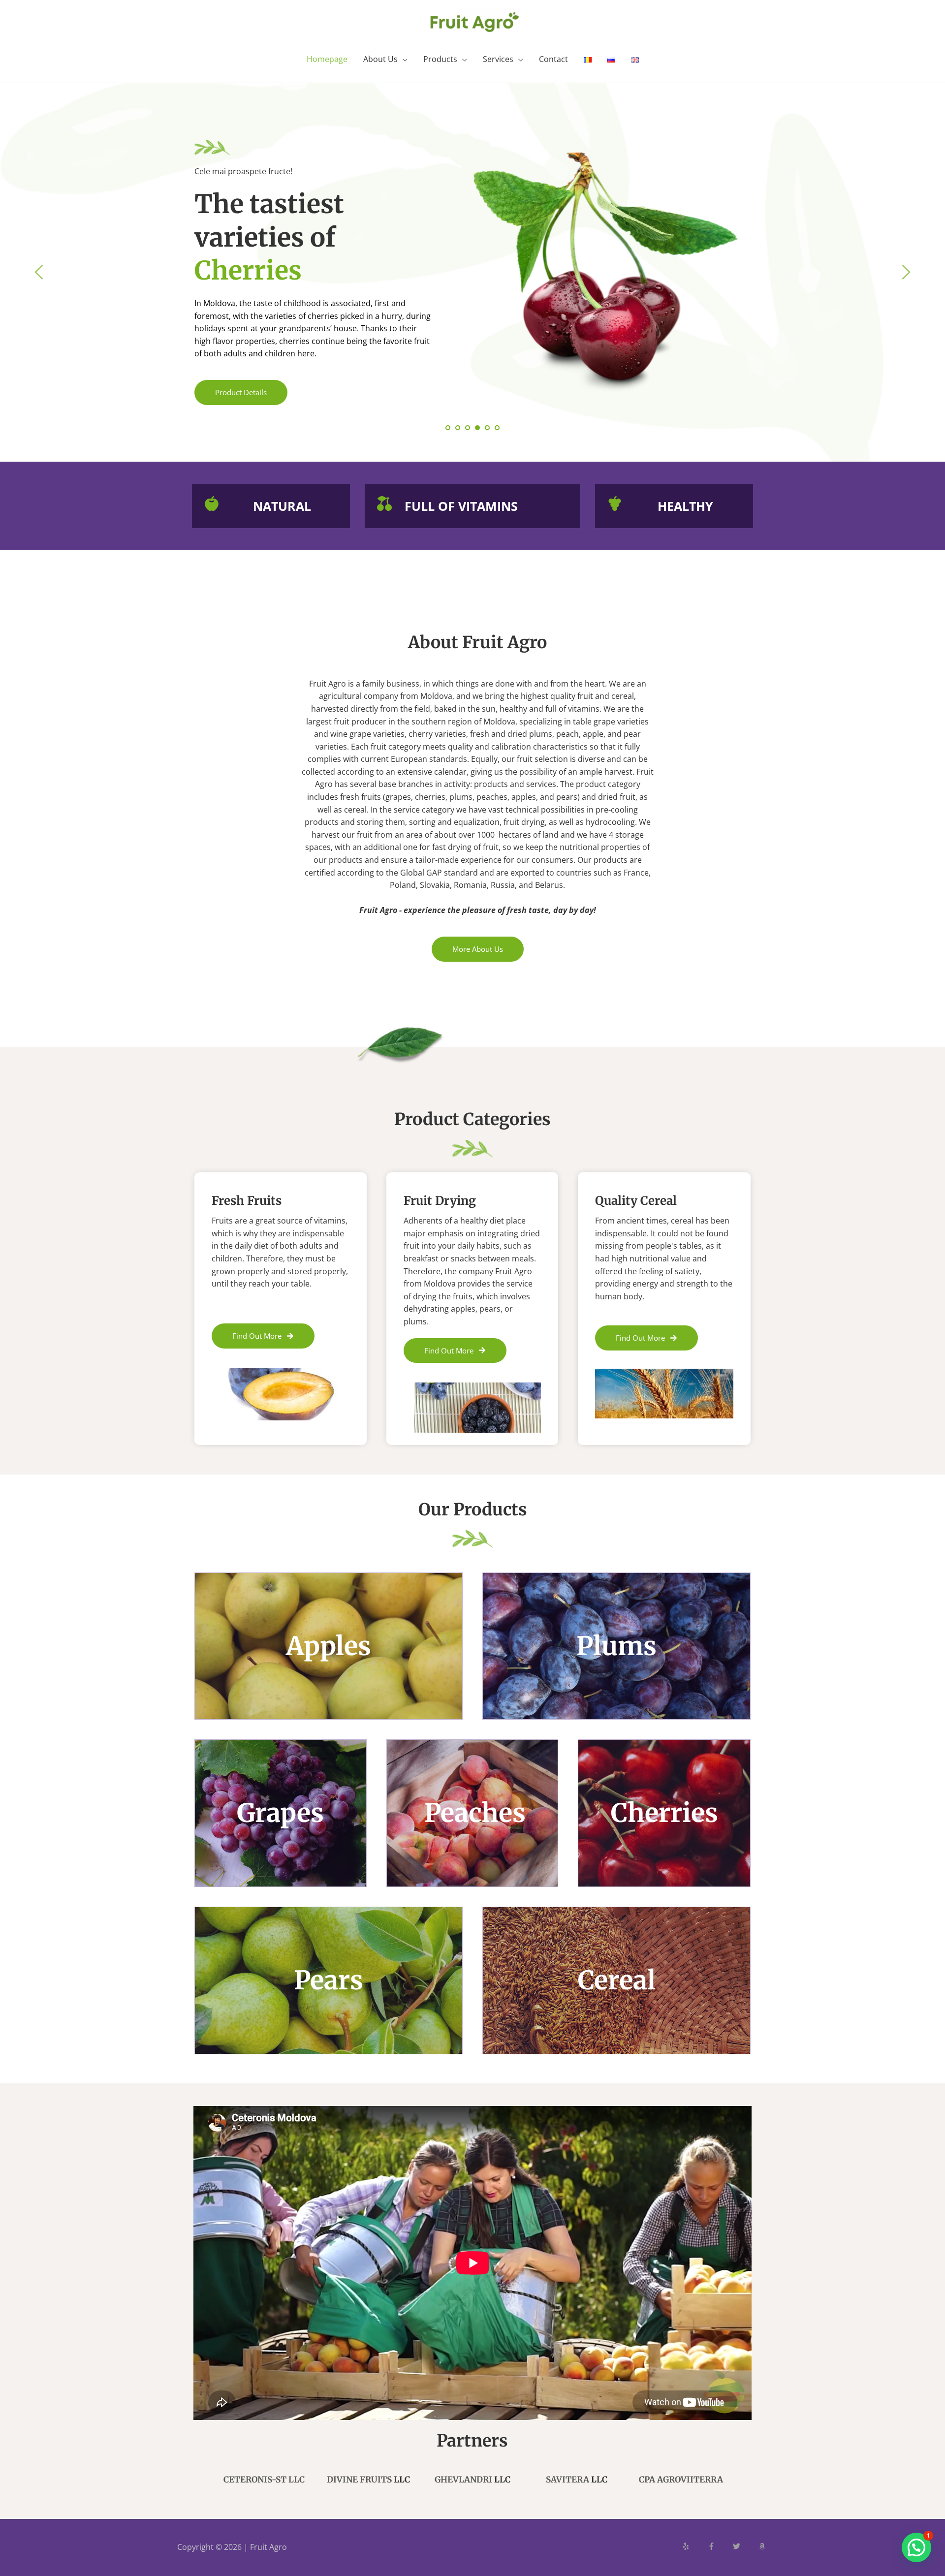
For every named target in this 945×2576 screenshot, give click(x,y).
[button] (916, 2547)
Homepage (327, 59)
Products (440, 59)
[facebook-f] (720, 2546)
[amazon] (763, 2546)
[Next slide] (906, 272)
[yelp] (694, 2546)
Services (498, 59)
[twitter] (745, 2546)
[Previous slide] (39, 272)
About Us (380, 59)
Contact (553, 59)
